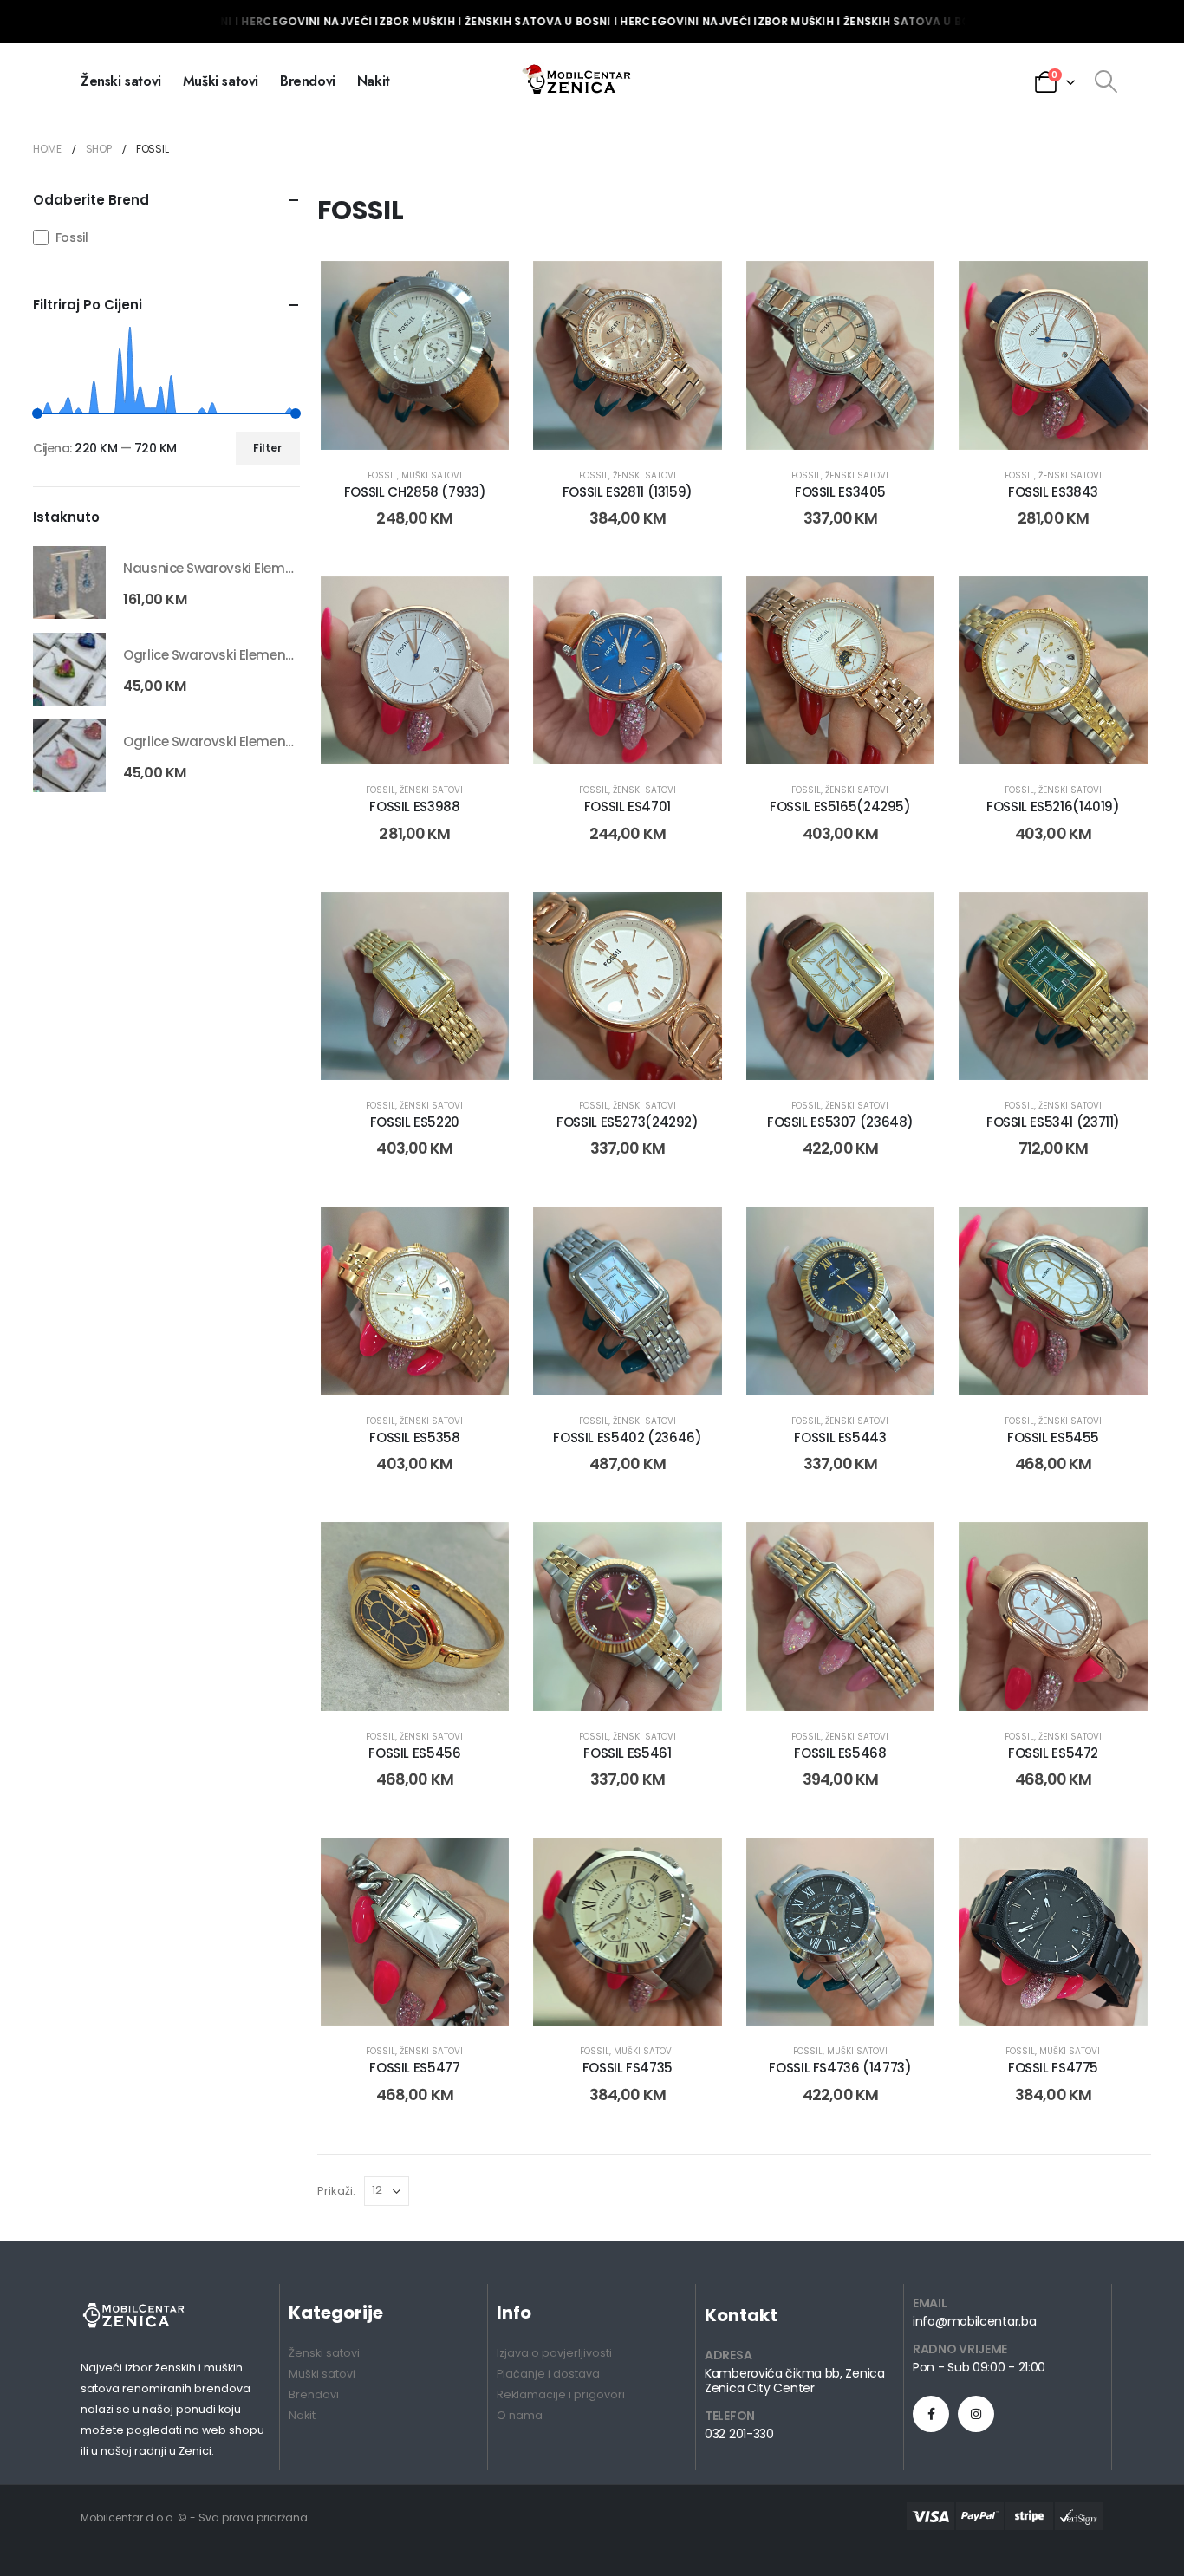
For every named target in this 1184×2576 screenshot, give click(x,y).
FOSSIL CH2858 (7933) (415, 492)
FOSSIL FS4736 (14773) (840, 2068)
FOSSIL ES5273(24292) (628, 1122)
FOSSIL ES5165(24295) (840, 807)
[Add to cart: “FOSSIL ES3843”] (1033, 422)
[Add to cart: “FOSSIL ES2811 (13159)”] (608, 422)
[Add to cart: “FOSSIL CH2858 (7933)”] (395, 422)
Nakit (374, 81)
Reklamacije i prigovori (561, 2394)
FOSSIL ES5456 (414, 1753)
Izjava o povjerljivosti (554, 2353)
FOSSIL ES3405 (840, 492)
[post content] (415, 355)
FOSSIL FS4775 (1053, 2068)
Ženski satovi (121, 81)
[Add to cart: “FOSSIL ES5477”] (395, 1998)
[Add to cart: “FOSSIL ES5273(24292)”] (608, 1052)
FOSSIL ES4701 (628, 807)
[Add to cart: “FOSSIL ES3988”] (395, 737)
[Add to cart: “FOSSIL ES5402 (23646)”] (608, 1368)
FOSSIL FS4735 (628, 2068)
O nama (520, 2415)
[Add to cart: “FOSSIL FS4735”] (608, 1998)
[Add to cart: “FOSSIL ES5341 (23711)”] (1033, 1052)
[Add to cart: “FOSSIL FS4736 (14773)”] (821, 1998)
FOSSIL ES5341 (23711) (1053, 1122)
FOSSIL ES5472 (1053, 1753)
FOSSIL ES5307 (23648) (840, 1122)
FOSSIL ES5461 (627, 1753)
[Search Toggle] (1106, 81)
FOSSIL (382, 475)
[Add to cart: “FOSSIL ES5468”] (821, 1683)
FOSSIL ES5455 (1053, 1438)
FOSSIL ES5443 (840, 1438)
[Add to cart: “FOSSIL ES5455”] (1033, 1368)
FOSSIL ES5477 (414, 2068)
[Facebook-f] (931, 2414)
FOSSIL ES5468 (840, 1753)
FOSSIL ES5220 (415, 1122)
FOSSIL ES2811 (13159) (628, 492)
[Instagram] (976, 2414)
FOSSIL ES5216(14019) (1053, 807)
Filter (267, 448)
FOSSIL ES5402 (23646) (627, 1438)
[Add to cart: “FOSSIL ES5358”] (395, 1368)
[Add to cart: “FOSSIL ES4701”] (608, 737)
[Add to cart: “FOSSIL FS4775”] (1033, 1998)
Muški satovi (221, 81)
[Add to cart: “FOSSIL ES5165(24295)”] (821, 737)
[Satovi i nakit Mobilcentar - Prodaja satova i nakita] (578, 81)
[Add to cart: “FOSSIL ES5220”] (395, 1052)
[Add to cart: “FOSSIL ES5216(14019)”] (1033, 737)
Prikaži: (336, 2191)
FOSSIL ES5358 (414, 1438)
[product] (69, 582)
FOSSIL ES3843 (1053, 492)
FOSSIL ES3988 (414, 807)
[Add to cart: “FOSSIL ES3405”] (821, 422)
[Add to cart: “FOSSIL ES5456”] (395, 1683)
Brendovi (308, 81)
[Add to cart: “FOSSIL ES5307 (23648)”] (821, 1052)
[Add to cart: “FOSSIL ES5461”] (608, 1683)
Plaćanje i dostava (548, 2374)
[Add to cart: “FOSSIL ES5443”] (821, 1368)
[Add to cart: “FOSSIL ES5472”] (1033, 1683)
